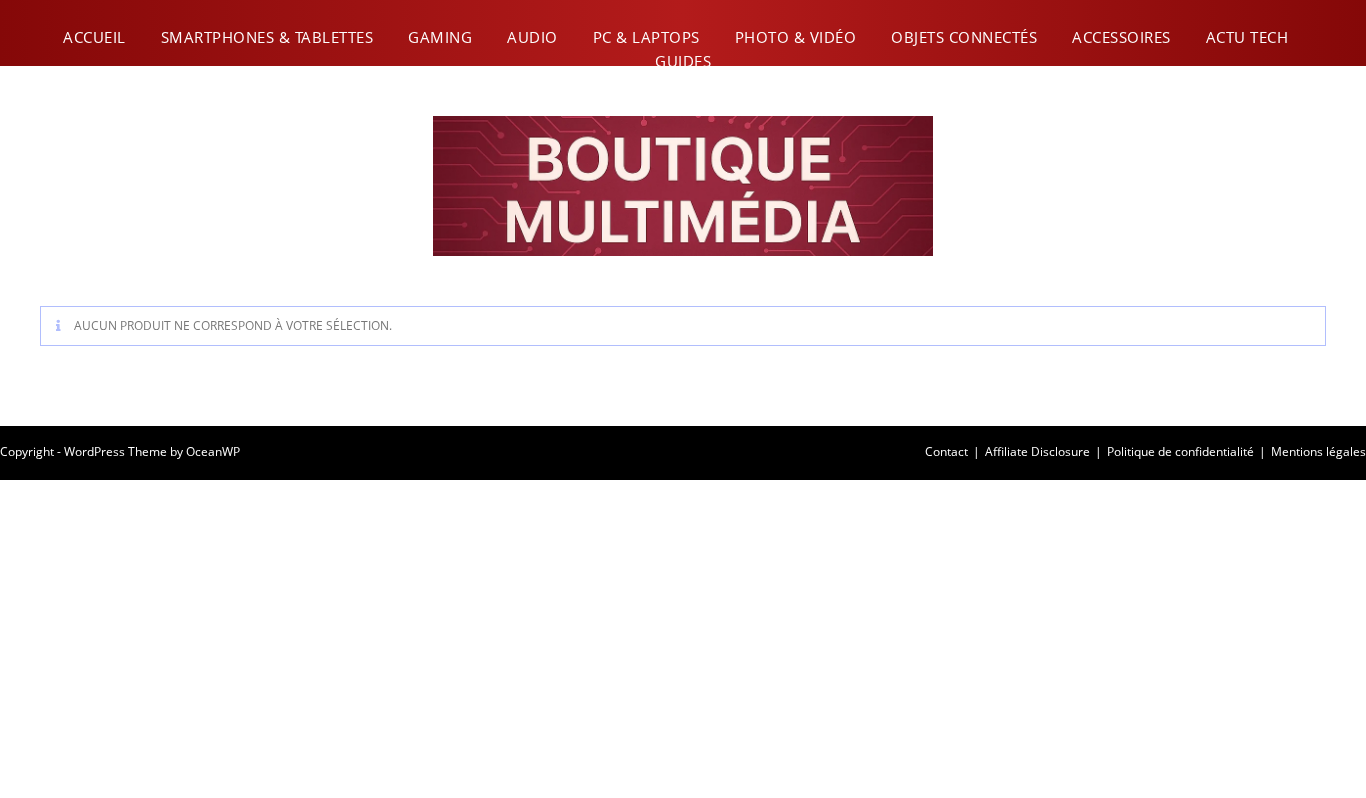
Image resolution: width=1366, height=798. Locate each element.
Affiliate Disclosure (1037, 451)
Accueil (94, 37)
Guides (683, 61)
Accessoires (1121, 37)
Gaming (440, 37)
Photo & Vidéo (796, 37)
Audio (532, 37)
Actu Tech (1247, 37)
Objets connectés (964, 37)
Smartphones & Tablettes (267, 37)
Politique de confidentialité (1180, 451)
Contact (946, 451)
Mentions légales (1318, 451)
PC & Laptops (646, 37)
